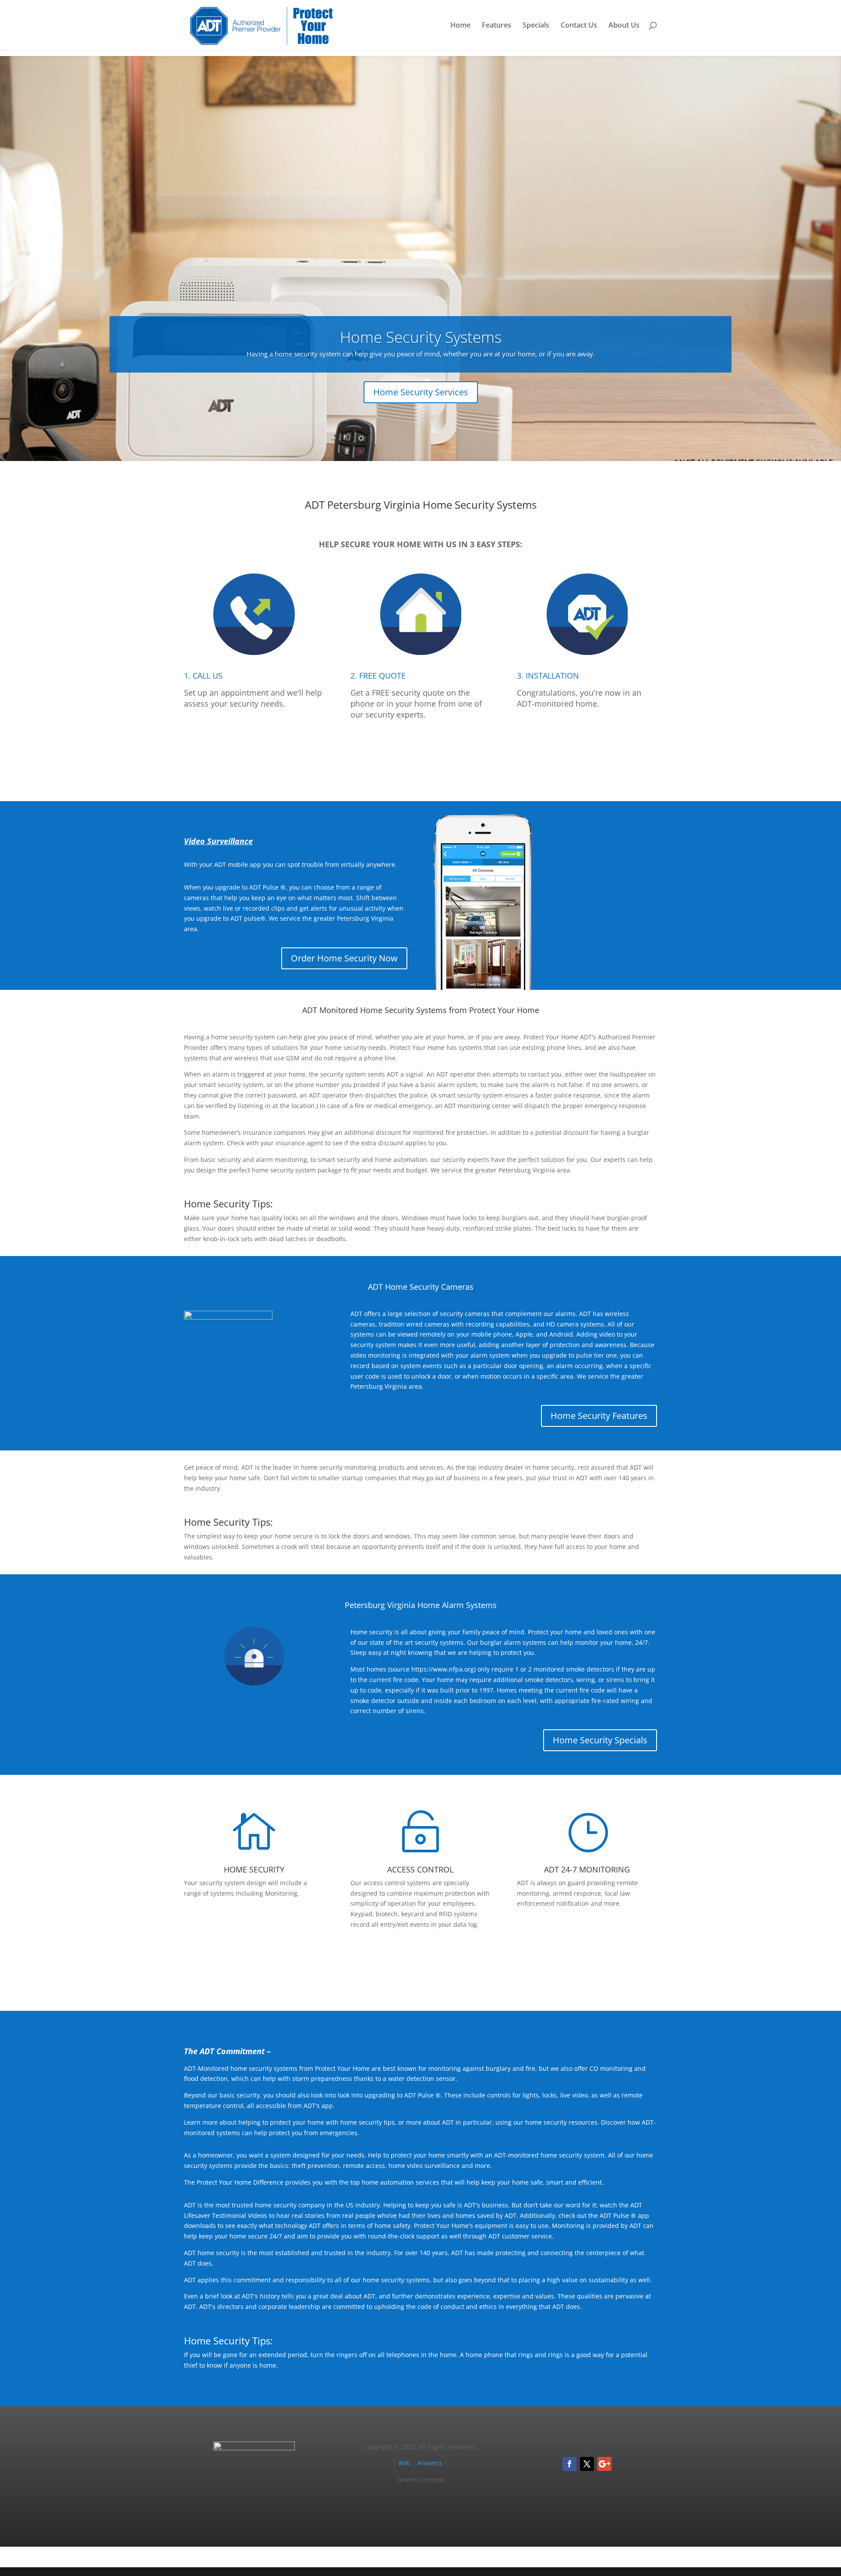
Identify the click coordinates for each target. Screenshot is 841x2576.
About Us (624, 26)
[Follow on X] (587, 2464)
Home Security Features (599, 1416)
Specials (536, 26)
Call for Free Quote (420, 755)
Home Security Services (421, 392)
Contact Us (579, 26)
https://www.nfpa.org (443, 1669)
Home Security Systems (421, 337)
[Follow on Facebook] (569, 2464)
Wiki (404, 2463)
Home (460, 26)
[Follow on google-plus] (604, 2464)
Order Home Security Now (344, 958)
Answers (430, 2463)
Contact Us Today (421, 1964)
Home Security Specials (600, 1740)
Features (496, 26)
